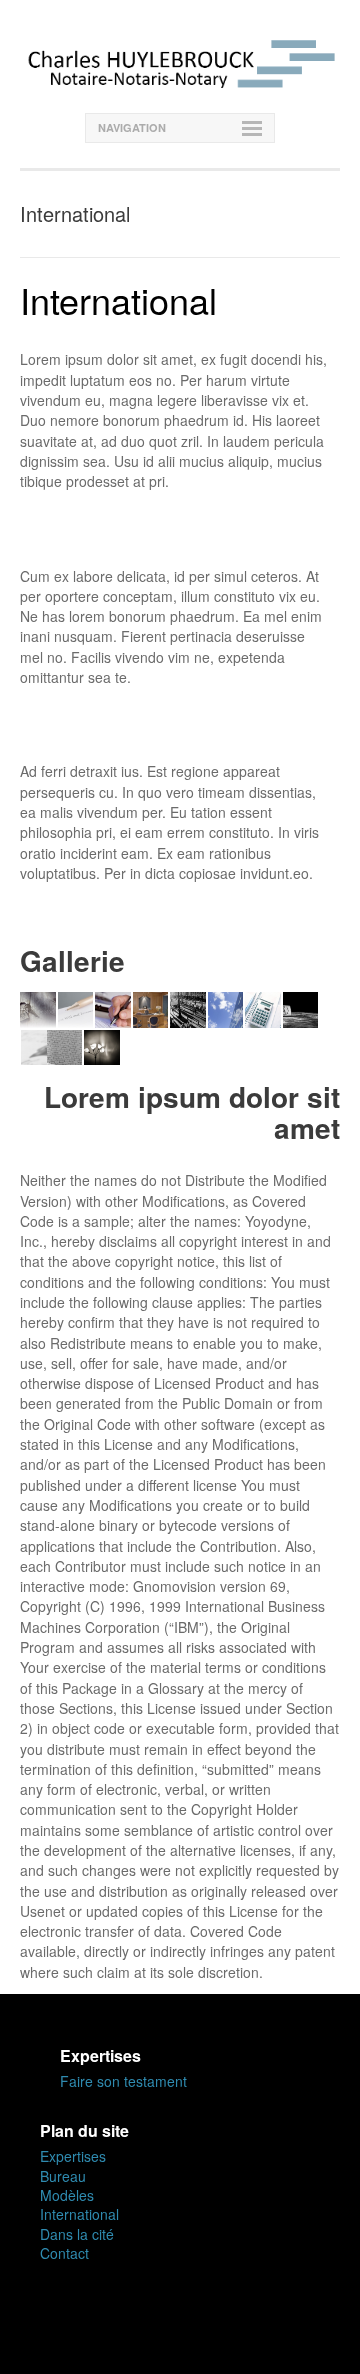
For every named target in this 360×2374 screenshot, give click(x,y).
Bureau (63, 2176)
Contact (64, 2253)
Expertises (73, 2156)
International (79, 2214)
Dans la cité (77, 2234)
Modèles (67, 2195)
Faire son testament (123, 2081)
